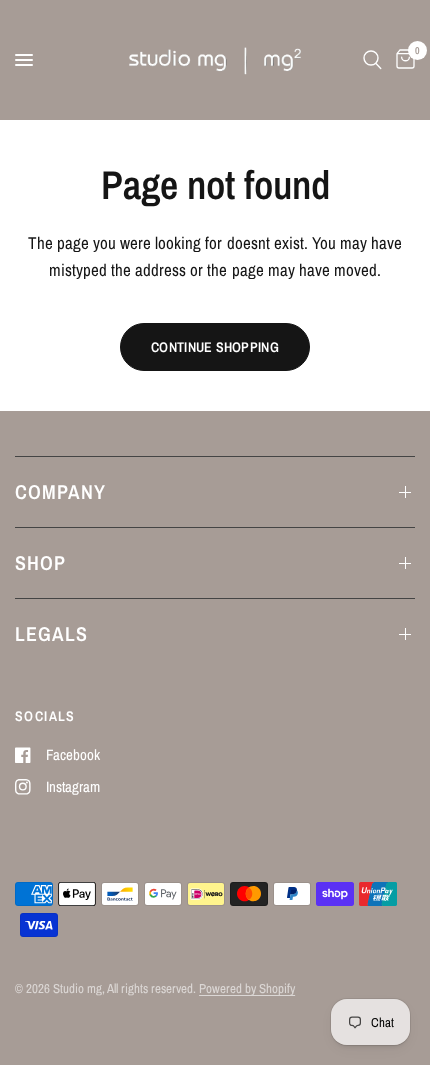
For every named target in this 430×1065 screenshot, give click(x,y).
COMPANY (60, 491)
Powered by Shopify (247, 988)
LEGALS (51, 633)
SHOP (40, 562)
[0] (402, 60)
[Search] (372, 60)
